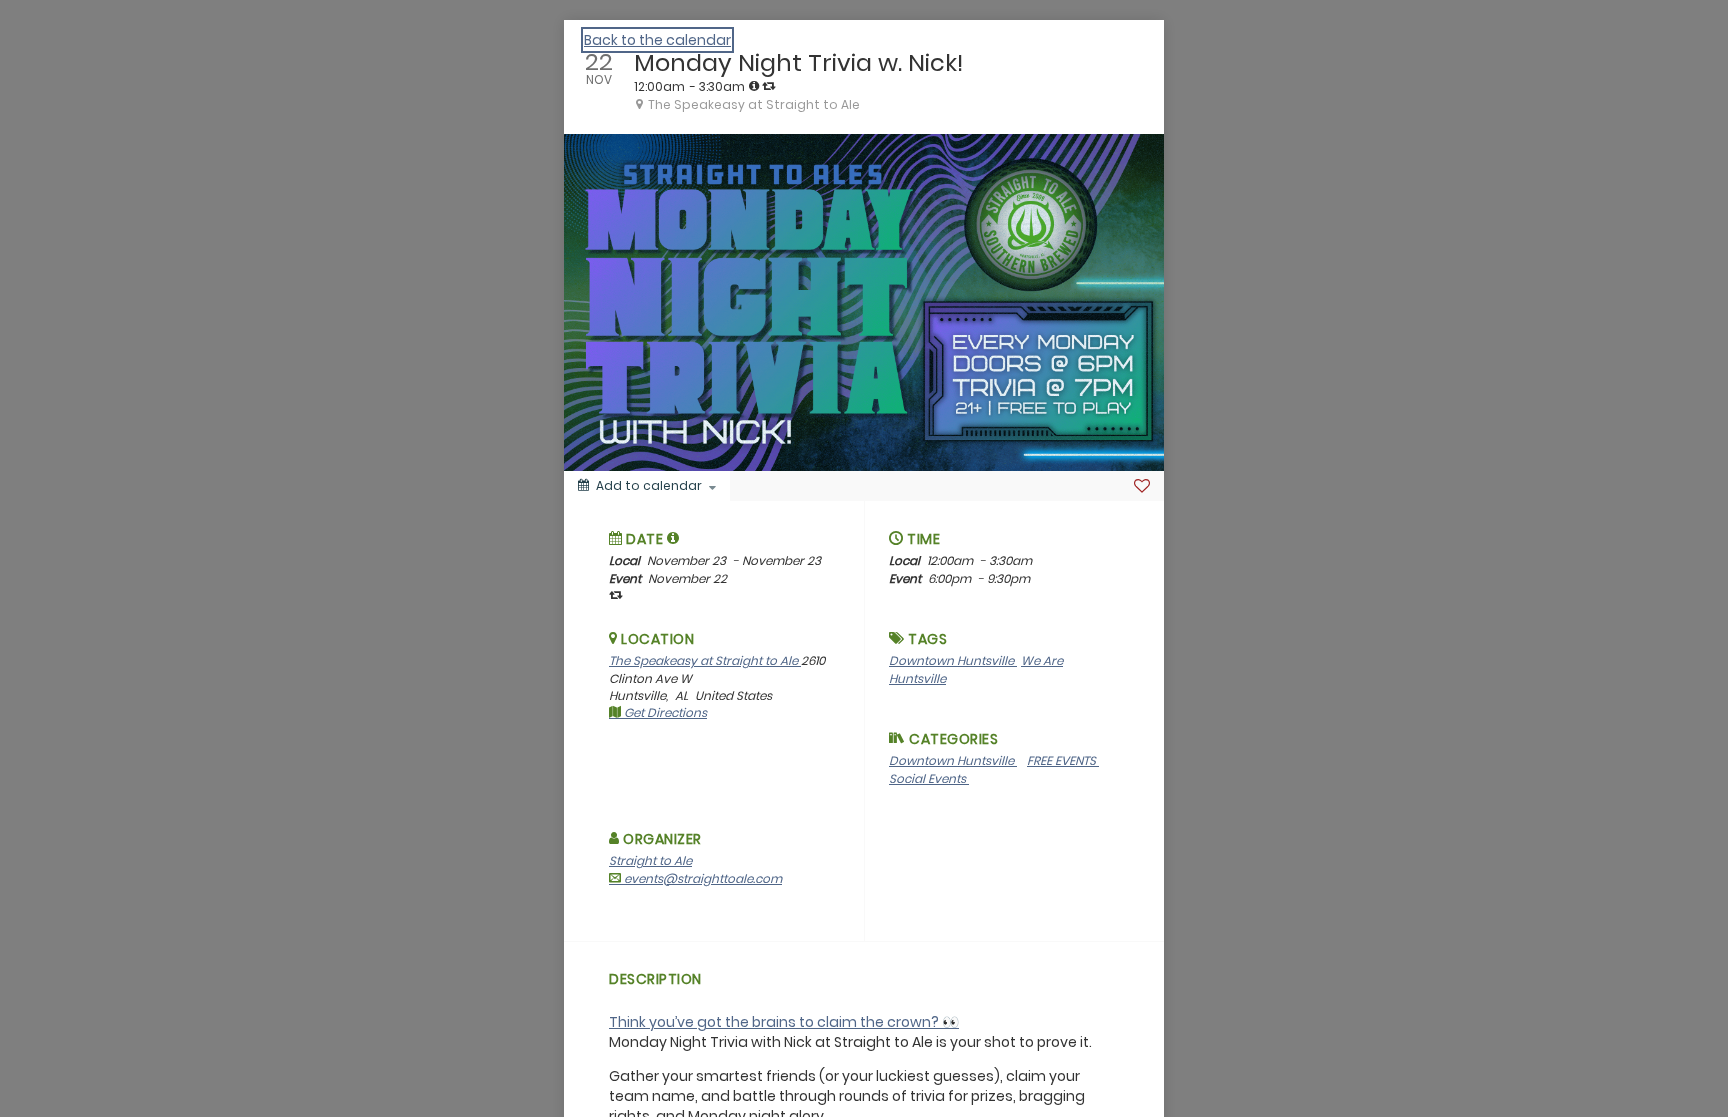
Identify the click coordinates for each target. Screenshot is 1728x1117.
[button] (673, 538)
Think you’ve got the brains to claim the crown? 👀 (784, 1022)
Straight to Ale (650, 860)
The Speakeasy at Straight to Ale (705, 660)
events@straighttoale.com (701, 878)
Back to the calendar (657, 40)
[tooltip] (754, 86)
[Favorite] (1142, 486)
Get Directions (664, 712)
